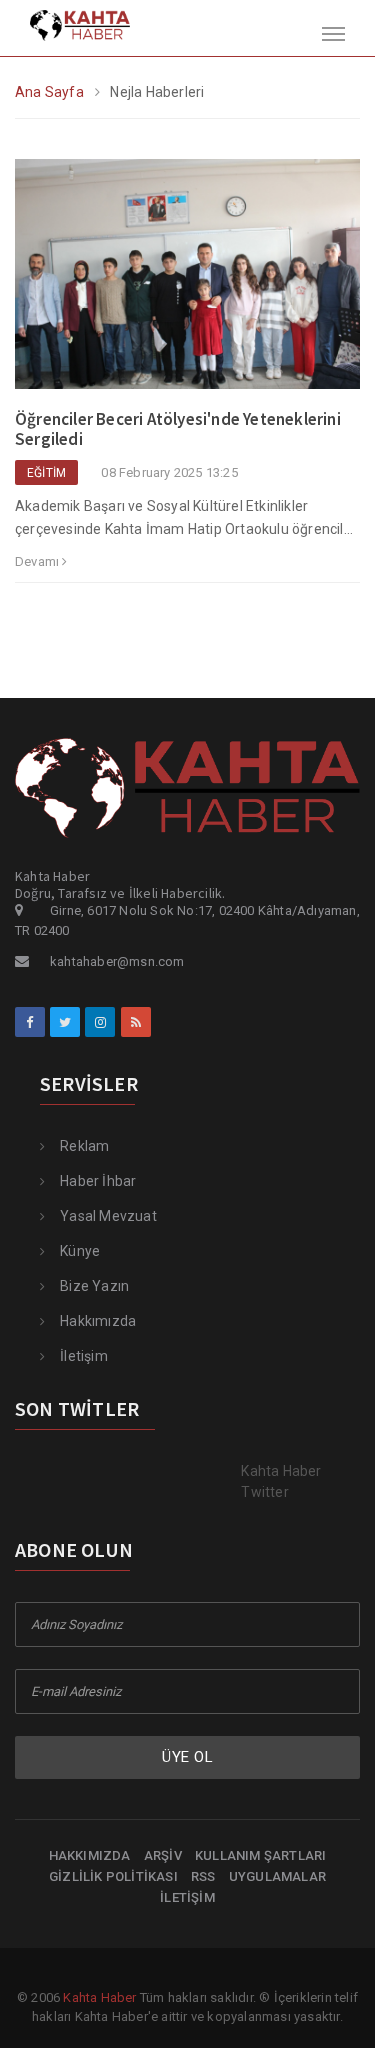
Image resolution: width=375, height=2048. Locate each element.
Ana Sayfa (49, 92)
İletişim (84, 1356)
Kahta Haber (99, 1997)
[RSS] (136, 1022)
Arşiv (163, 1855)
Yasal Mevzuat (108, 1216)
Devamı (38, 561)
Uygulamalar (277, 1876)
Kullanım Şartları (260, 1855)
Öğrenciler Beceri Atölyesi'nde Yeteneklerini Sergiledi (178, 429)
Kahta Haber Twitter (281, 1481)
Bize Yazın (94, 1286)
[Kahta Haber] (65, 24)
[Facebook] (30, 1022)
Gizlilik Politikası (113, 1876)
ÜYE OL (187, 1757)
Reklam (84, 1146)
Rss (203, 1876)
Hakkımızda (98, 1321)
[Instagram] (100, 1022)
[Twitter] (65, 1022)
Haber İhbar (98, 1181)
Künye (80, 1251)
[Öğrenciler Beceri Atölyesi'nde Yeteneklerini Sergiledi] (187, 283)
